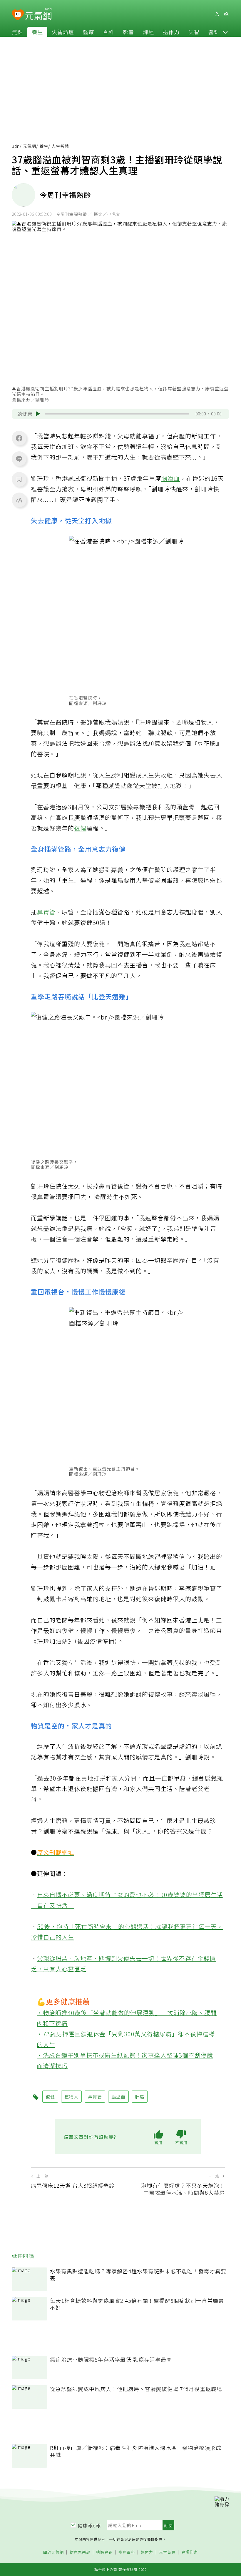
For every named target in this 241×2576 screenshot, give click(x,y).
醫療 (88, 32)
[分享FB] (19, 438)
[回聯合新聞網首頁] (18, 15)
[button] (225, 32)
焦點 (17, 32)
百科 (108, 32)
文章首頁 (167, 2552)
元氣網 (30, 146)
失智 (194, 32)
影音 (128, 32)
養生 (37, 32)
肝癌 (140, 2097)
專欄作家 (190, 2552)
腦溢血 (171, 478)
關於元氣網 (53, 2552)
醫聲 (214, 32)
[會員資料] (217, 14)
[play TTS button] (38, 414)
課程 (148, 32)
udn (16, 146)
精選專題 (104, 2552)
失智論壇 (63, 32)
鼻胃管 (46, 912)
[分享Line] (19, 459)
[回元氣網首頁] (38, 14)
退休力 (171, 32)
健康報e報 (89, 2525)
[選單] (226, 14)
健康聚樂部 (80, 2552)
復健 (80, 828)
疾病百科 (127, 2552)
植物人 (204, 722)
